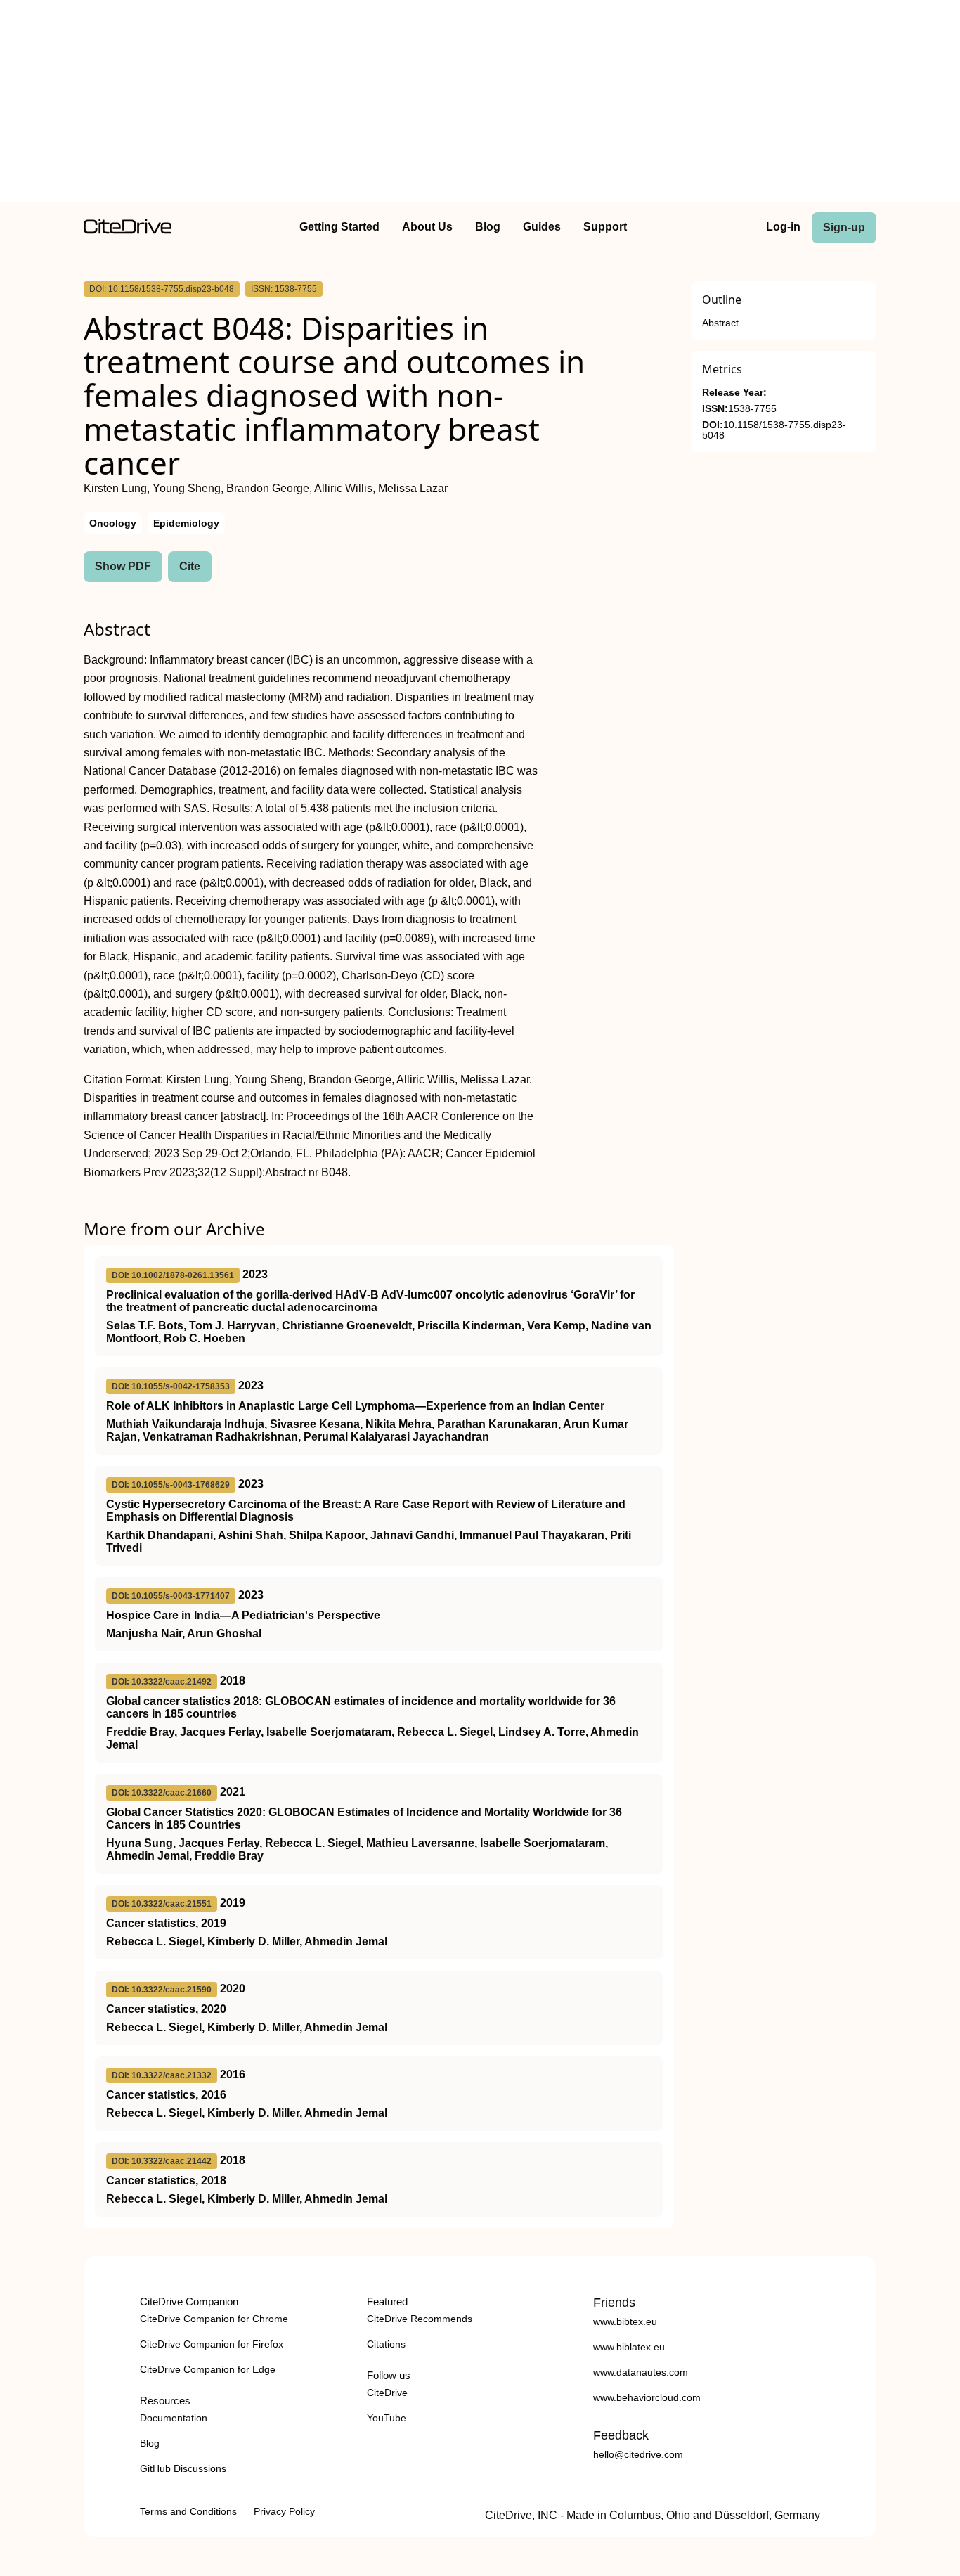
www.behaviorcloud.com (647, 2397)
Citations (386, 2344)
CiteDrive (387, 2393)
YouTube (387, 2418)
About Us (427, 227)
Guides (542, 227)
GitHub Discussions (183, 2468)
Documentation (174, 2418)
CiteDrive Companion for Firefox (212, 2344)
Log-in (783, 227)
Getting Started (339, 227)
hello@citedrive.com (638, 2454)
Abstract (720, 323)
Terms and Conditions (188, 2511)
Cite (190, 566)
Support (605, 227)
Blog (488, 227)
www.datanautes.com (641, 2372)
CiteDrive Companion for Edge (208, 2369)
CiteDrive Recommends (420, 2319)
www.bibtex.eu (625, 2321)
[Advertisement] (480, 104)
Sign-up (844, 227)
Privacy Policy (284, 2511)
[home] (128, 230)
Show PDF (123, 566)
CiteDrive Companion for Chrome (214, 2319)
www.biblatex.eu (629, 2347)
